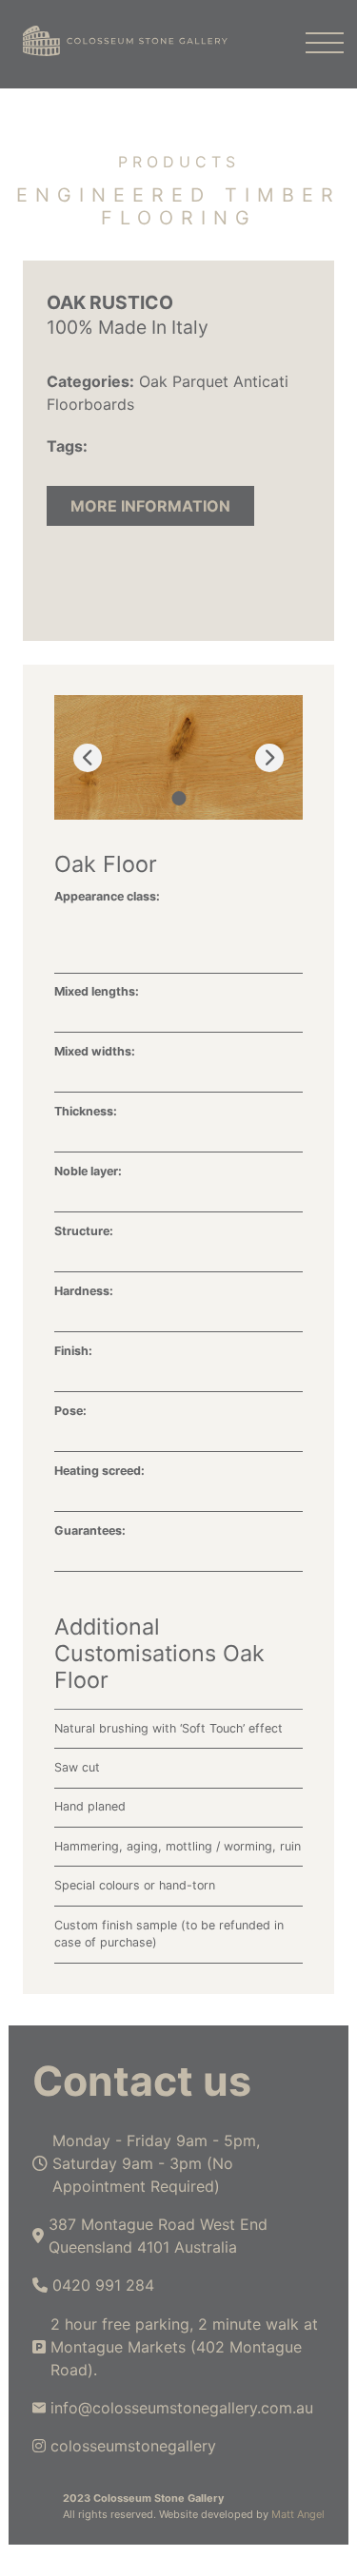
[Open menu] (315, 44)
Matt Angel (298, 2514)
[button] (178, 798)
